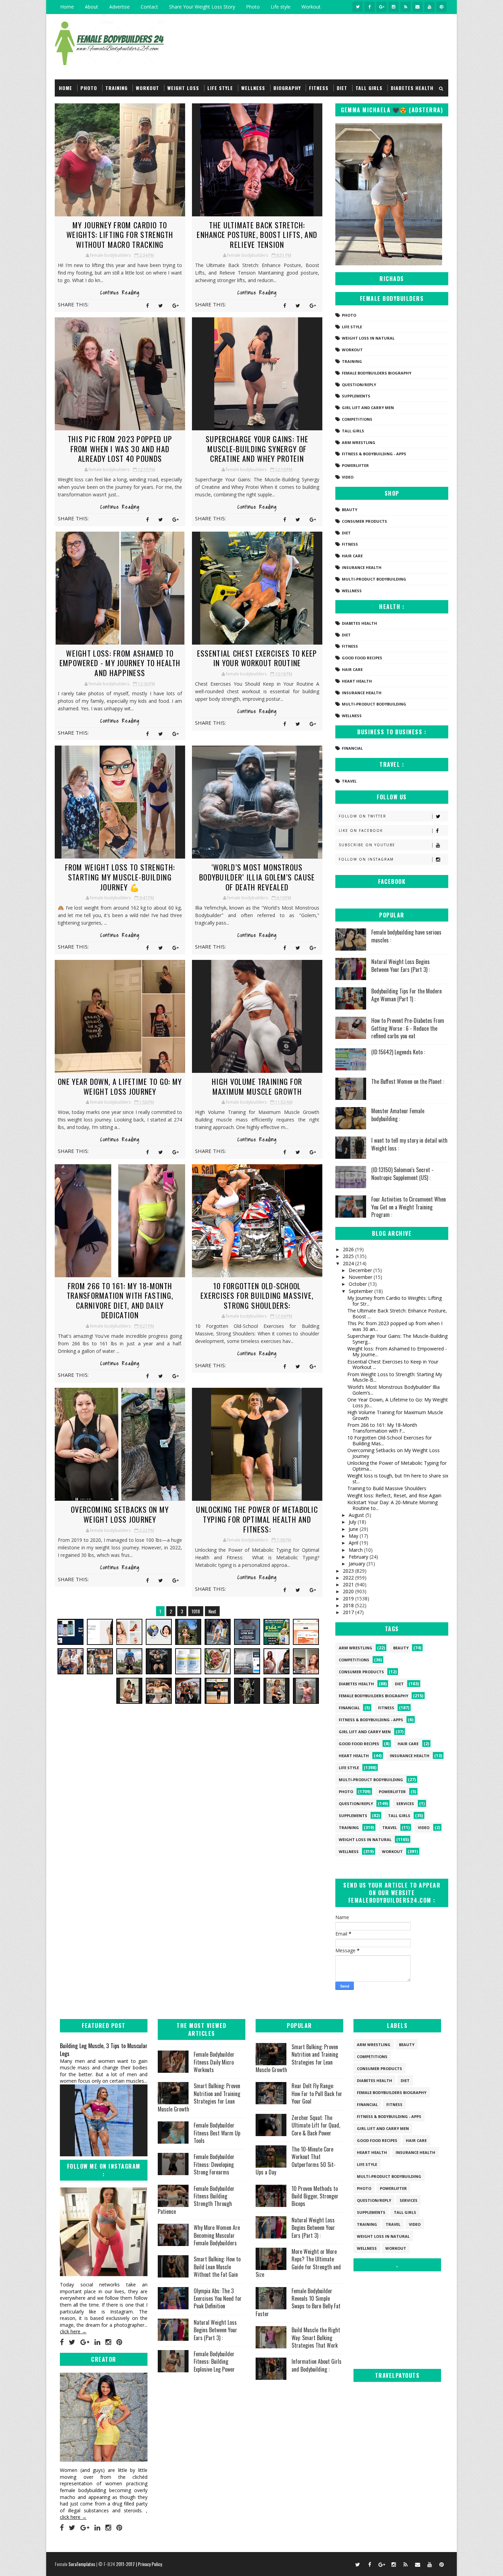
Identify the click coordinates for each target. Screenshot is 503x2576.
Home (67, 7)
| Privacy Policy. (149, 2564)
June (354, 1529)
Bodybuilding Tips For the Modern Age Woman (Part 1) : (407, 995)
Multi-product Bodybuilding (374, 579)
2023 (349, 1571)
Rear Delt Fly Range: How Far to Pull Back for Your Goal (317, 2093)
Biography (287, 88)
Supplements (356, 396)
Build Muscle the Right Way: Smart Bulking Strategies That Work (316, 2338)
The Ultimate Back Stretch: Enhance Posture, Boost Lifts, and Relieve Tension (257, 235)
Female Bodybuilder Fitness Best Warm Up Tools (217, 2133)
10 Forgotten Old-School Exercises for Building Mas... (390, 1441)
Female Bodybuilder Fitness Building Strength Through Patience (196, 2200)
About (92, 7)
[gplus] (382, 7)
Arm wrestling (359, 442)
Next (212, 1611)
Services (405, 1804)
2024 (349, 1263)
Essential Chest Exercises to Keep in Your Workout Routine (257, 658)
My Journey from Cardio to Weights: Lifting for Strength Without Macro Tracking (120, 235)
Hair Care (352, 556)
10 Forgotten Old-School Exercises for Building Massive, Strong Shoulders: (257, 1296)
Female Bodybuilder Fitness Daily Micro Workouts (214, 2062)
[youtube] (429, 7)
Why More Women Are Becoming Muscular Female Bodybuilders (217, 2235)
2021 (349, 1584)
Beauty (350, 510)
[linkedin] (97, 2342)
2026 (349, 1249)
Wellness (253, 88)
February (359, 1557)
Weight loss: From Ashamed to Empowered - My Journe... (397, 1352)
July (353, 1522)
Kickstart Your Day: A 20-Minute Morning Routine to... (392, 1505)
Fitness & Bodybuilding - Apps (374, 454)
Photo (253, 7)
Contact (149, 7)
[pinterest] (441, 7)
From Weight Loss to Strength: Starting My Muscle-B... (395, 1377)
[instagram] (394, 7)
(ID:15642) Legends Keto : (398, 1052)
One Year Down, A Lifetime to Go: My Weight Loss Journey (120, 1086)
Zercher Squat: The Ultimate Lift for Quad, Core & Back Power (316, 2125)
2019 (349, 1598)
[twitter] (358, 7)
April (354, 1543)
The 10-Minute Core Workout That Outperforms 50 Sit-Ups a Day (296, 2161)
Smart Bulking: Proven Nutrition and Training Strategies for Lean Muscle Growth (199, 2097)
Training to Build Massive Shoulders (387, 1488)
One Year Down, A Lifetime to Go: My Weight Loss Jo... (398, 1403)
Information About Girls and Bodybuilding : (317, 2365)
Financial (352, 748)
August (357, 1515)
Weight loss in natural (368, 338)
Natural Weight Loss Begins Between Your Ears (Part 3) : (401, 965)
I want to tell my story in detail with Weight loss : (409, 1144)
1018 (196, 1611)
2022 (349, 1578)
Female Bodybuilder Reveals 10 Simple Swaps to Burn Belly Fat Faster (298, 2302)
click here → (73, 2331)
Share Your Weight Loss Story (202, 7)
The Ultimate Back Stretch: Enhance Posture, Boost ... (397, 1314)
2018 (349, 1605)
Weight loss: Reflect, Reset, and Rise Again (394, 1495)
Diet (342, 88)
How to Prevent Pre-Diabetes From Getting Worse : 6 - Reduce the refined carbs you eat (408, 1028)
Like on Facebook (361, 830)
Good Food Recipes (362, 658)
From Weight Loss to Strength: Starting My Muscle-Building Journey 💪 (120, 877)
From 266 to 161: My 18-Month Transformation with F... (382, 1428)
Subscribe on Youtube (367, 845)
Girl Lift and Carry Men (368, 408)
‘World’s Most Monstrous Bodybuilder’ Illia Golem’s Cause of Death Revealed (257, 877)
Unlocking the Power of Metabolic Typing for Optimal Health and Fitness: (257, 1519)
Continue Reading (120, 293)
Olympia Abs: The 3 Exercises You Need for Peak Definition (218, 2299)
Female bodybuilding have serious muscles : (406, 936)
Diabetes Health (412, 88)
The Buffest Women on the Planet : (408, 1081)
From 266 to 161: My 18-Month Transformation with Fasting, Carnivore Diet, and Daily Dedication (120, 1300)
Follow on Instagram (366, 859)
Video (348, 477)
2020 (349, 1591)
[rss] (405, 7)
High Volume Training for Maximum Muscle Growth (257, 1086)
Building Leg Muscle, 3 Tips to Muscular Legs (104, 2050)
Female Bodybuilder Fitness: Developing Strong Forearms (214, 2164)
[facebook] (370, 7)
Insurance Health (362, 567)
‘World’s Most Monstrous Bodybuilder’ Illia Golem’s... (394, 1390)
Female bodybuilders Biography (377, 373)
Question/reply (359, 385)
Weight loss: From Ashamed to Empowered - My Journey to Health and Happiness (120, 663)
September (362, 1291)
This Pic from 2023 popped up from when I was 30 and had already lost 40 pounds (120, 449)
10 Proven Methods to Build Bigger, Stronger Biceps (315, 2196)
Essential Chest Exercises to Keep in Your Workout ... (393, 1365)
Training (117, 88)
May (354, 1536)
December (361, 1270)
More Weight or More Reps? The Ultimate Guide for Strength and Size (298, 2263)
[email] (417, 7)
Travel (349, 781)
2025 (349, 1256)
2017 (349, 1612)
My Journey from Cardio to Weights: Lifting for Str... (395, 1301)
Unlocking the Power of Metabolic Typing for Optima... (397, 1466)
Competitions (357, 419)
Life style (281, 7)
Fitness (319, 88)
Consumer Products (364, 521)
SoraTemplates (82, 2564)
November (361, 1277)
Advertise (119, 7)
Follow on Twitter (363, 816)
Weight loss (183, 88)
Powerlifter (355, 465)
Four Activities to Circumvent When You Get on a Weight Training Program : (409, 1207)
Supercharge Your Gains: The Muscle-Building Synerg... (397, 1339)
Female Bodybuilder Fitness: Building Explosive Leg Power (214, 2362)
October (358, 1284)
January (358, 1564)
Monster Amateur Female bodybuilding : (398, 1115)
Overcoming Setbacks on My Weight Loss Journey (120, 1514)
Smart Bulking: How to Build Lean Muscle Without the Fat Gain (217, 2267)
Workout (311, 7)
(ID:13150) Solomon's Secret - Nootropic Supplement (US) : (402, 1173)
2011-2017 (126, 2564)
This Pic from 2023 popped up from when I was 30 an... (395, 1326)
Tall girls (369, 88)
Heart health (357, 681)
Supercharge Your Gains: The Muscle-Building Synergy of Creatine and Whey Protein (257, 449)
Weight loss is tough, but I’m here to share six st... (398, 1479)
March (356, 1550)
